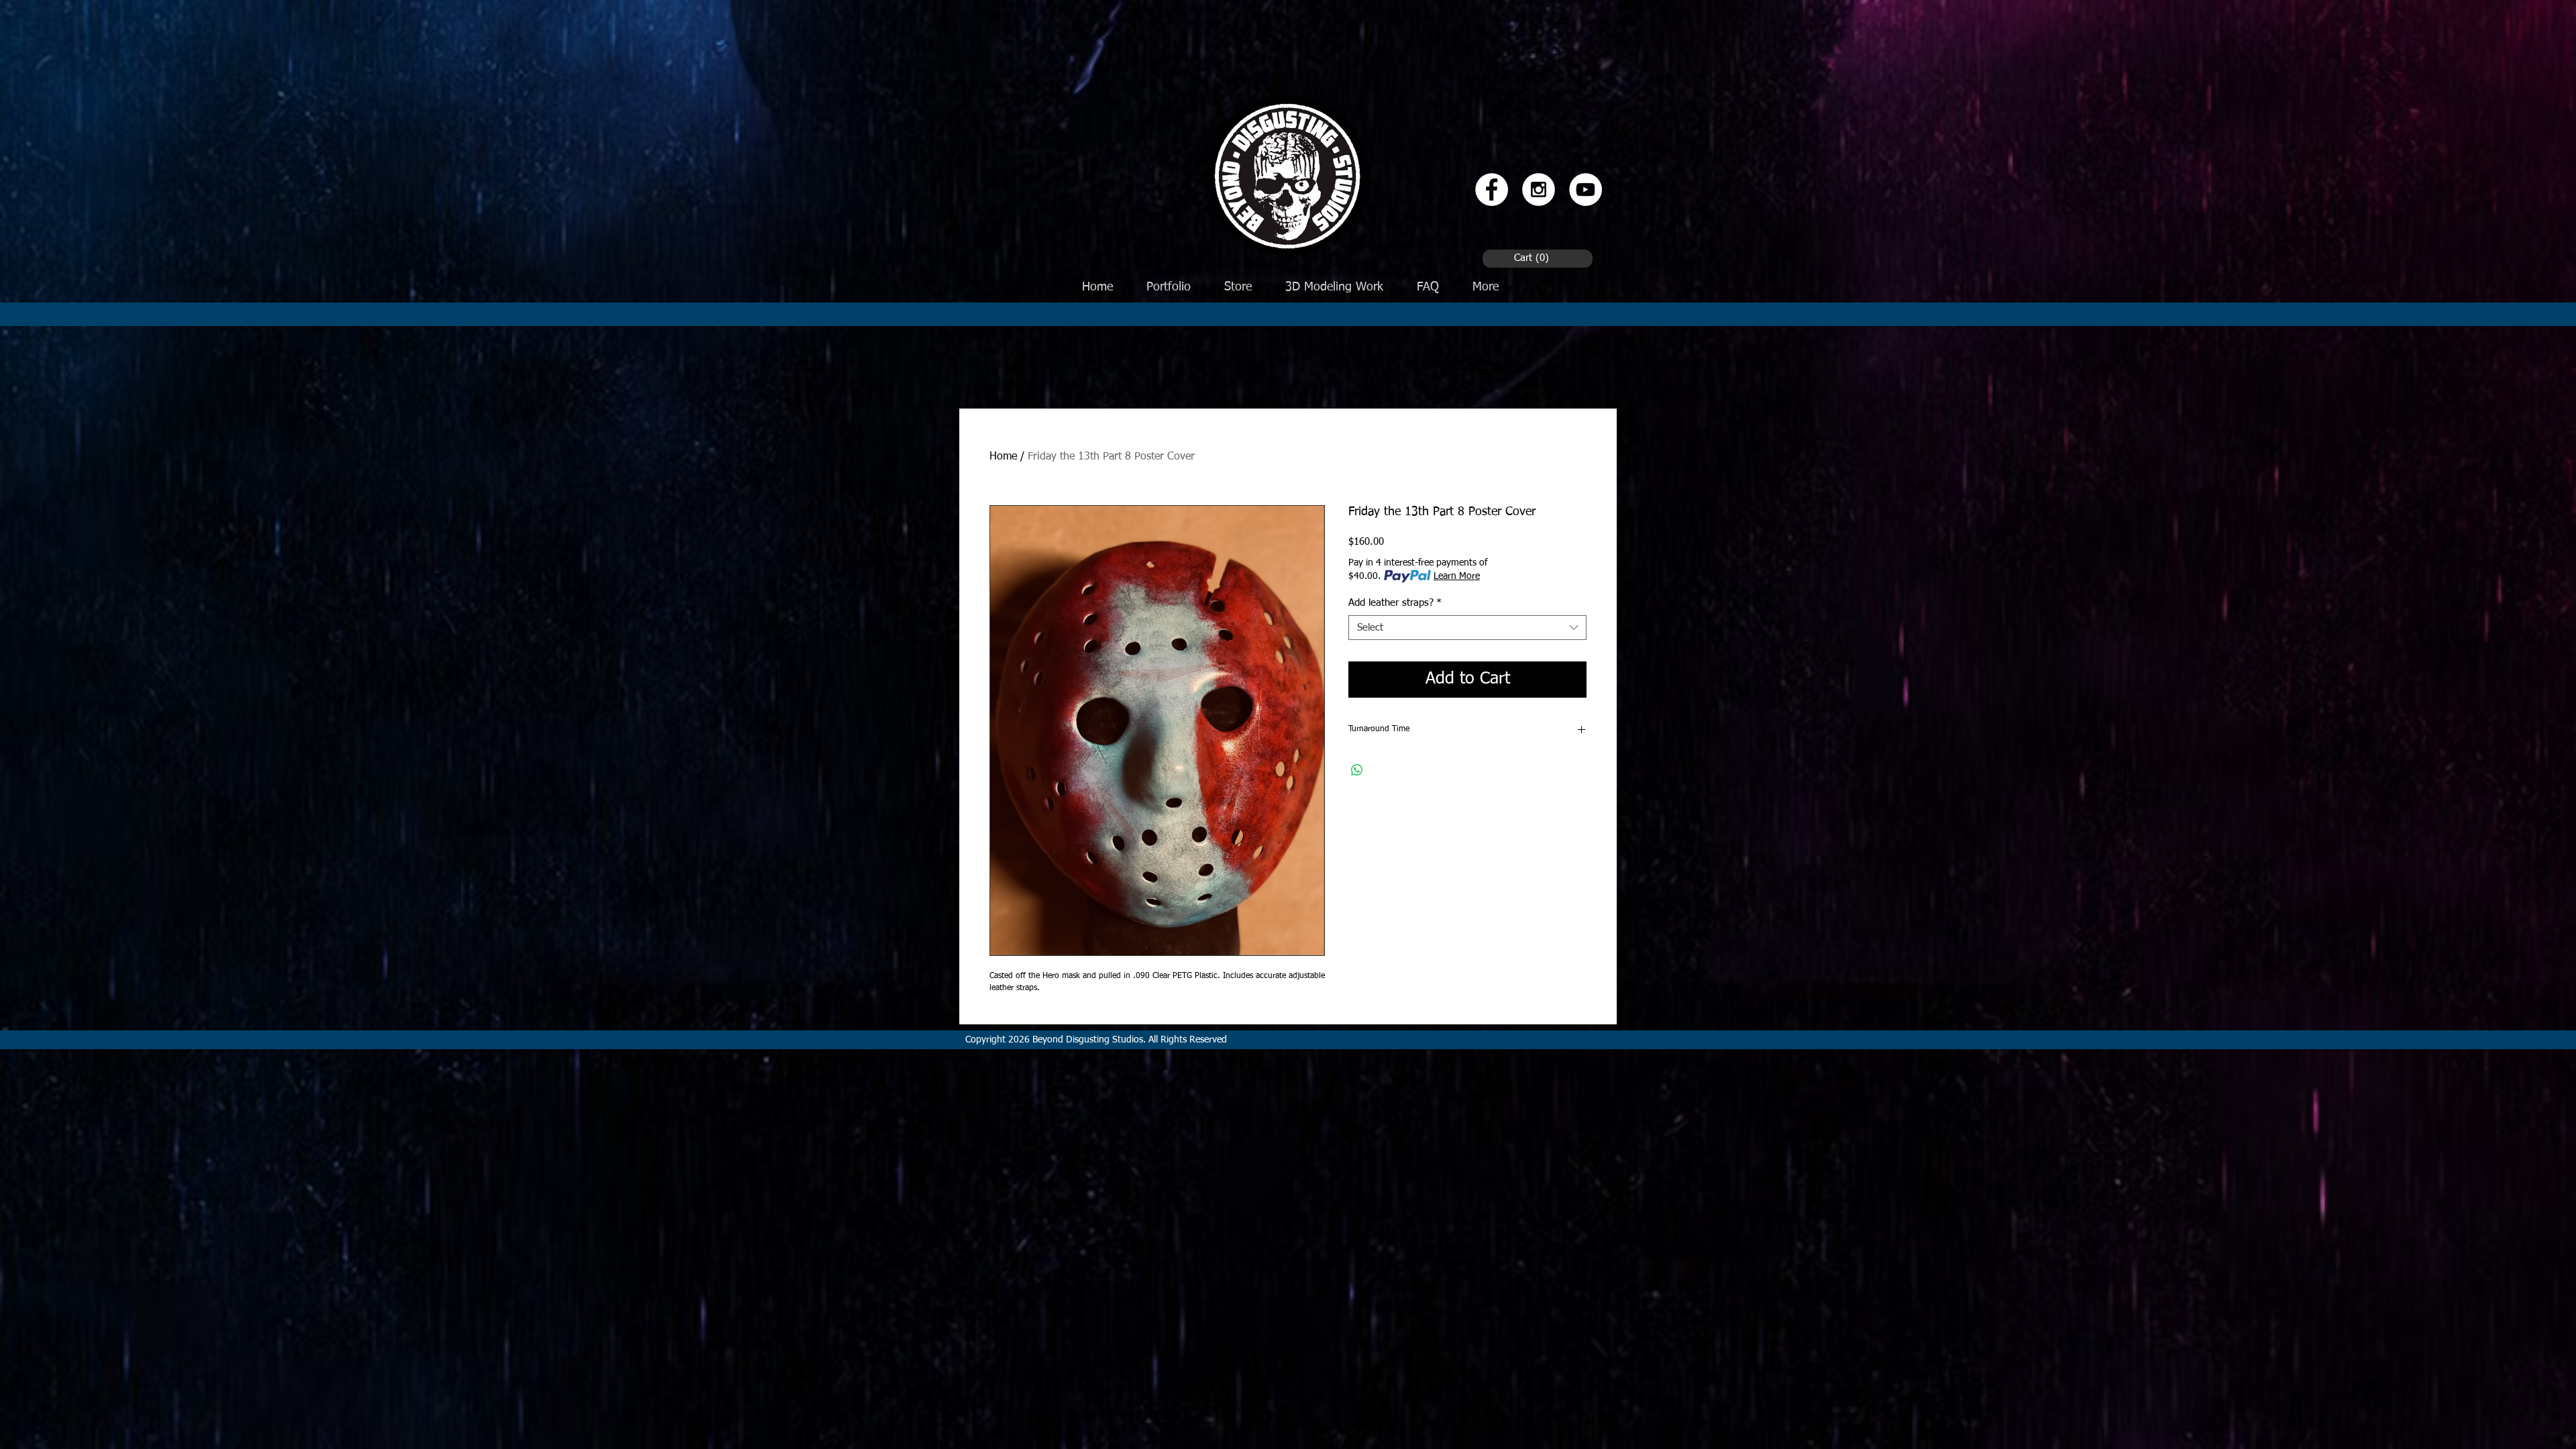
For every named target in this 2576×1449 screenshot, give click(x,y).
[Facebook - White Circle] (1492, 190)
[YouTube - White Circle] (1586, 190)
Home (1003, 457)
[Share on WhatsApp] (1357, 770)
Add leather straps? (1395, 603)
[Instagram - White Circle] (1539, 190)
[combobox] (1467, 628)
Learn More (1457, 576)
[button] (1534, 258)
